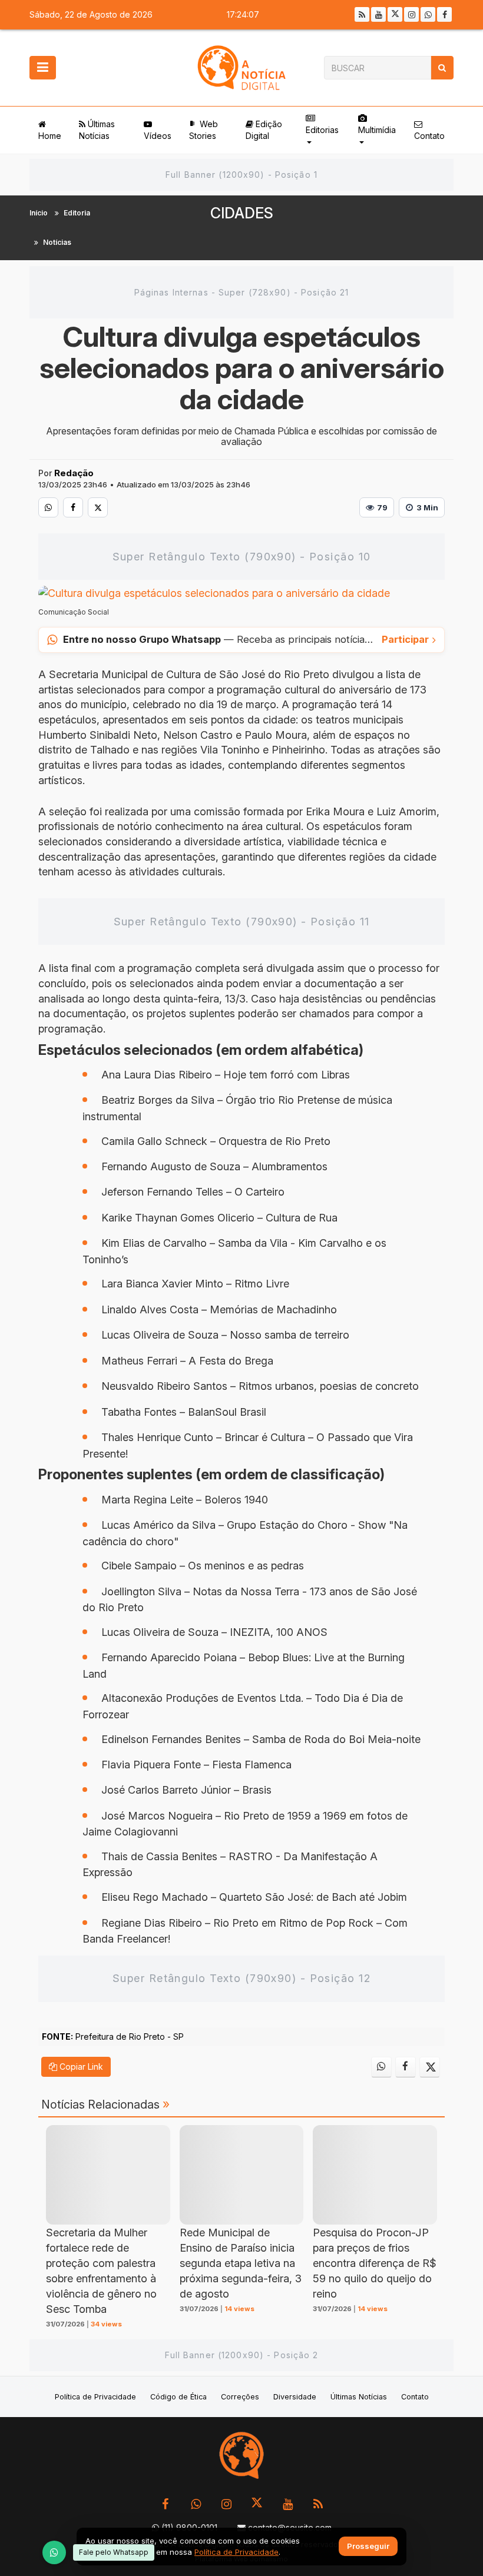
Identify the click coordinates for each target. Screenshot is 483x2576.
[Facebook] (444, 14)
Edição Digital (264, 130)
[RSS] (362, 14)
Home (50, 136)
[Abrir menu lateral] (43, 68)
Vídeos (158, 136)
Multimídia (377, 130)
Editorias (322, 130)
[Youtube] (378, 14)
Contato (429, 136)
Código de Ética (178, 2397)
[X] (395, 14)
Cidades (242, 213)
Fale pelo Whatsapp (114, 2552)
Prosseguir (368, 2547)
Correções (240, 2397)
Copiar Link (80, 2067)
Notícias (57, 242)
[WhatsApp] (54, 2552)
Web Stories (204, 130)
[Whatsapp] (428, 14)
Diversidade (295, 2397)
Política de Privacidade (95, 2397)
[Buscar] (442, 68)
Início (39, 213)
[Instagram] (411, 14)
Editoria (77, 213)
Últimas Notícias (97, 130)
